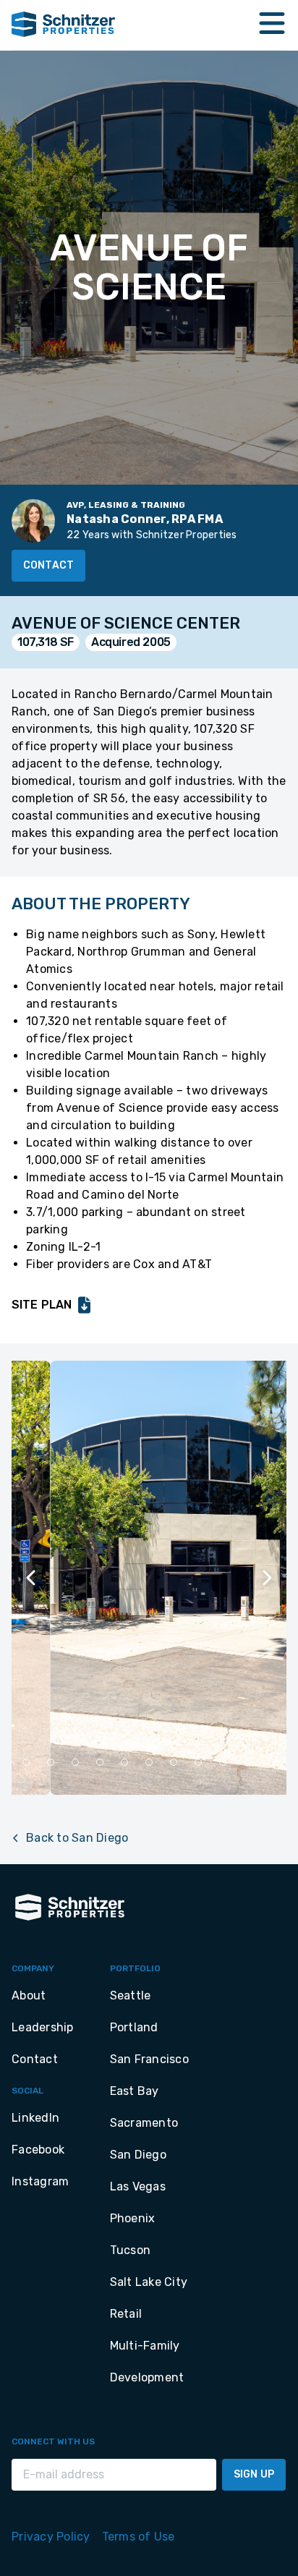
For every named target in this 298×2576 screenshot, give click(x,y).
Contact (48, 565)
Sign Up (254, 2474)
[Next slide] (266, 1578)
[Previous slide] (32, 1578)
